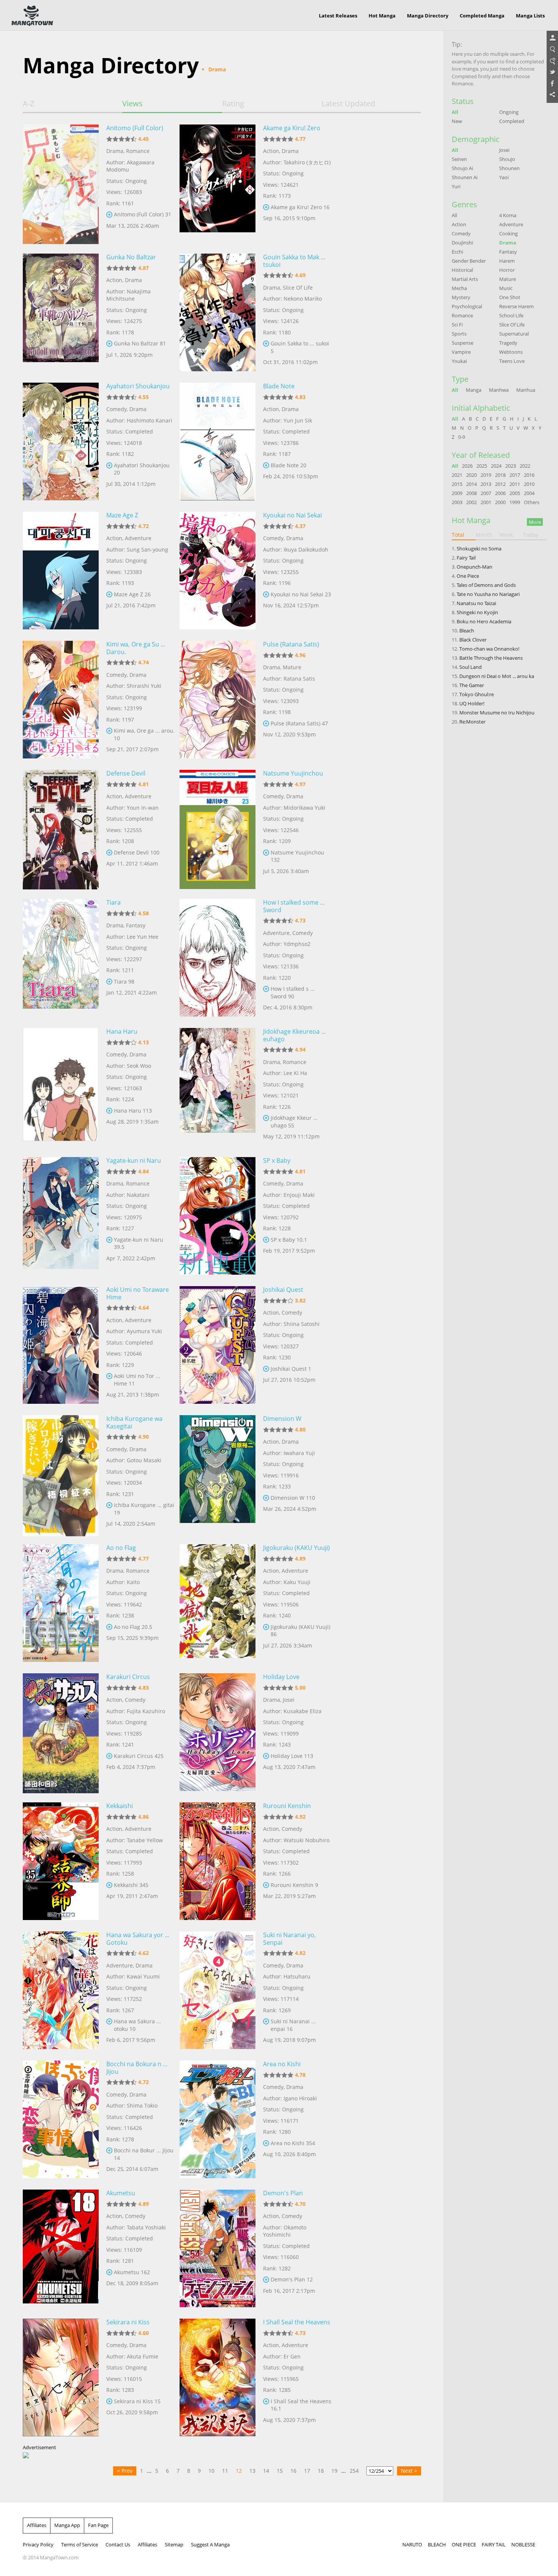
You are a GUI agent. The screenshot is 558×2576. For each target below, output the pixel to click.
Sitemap (174, 2544)
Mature (292, 667)
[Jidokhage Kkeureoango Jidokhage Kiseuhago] (218, 1087)
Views (132, 104)
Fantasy (136, 925)
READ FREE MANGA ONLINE (32, 16)
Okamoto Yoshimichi (285, 2231)
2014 (471, 484)
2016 (529, 475)
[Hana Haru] (61, 1087)
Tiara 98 (124, 981)
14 (266, 2471)
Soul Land (471, 667)
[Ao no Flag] (61, 1603)
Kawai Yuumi (143, 1976)
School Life (511, 315)
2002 (471, 502)
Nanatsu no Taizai (476, 603)
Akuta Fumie (143, 2356)
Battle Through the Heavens (491, 658)
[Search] (552, 50)
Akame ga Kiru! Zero (292, 128)
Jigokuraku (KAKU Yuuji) (296, 1548)
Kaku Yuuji (297, 1582)
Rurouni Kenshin (287, 1806)
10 (211, 2471)
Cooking (508, 233)
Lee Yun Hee (143, 937)
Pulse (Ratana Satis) (291, 644)
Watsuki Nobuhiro (307, 1840)
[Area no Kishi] (218, 2119)
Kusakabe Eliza (303, 1711)
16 (293, 2471)
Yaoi (504, 177)
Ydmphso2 (297, 944)
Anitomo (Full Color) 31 (143, 214)
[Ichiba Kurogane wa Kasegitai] (61, 1474)
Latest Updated (348, 104)
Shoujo (507, 159)
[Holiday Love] (218, 1732)
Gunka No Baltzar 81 (140, 343)
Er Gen (292, 2356)
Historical (462, 270)
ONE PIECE (464, 2544)
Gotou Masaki (144, 1460)
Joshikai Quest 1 (291, 1369)
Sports (459, 334)
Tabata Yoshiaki (146, 2227)
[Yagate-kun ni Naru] (61, 1216)
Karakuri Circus (128, 1677)
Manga (474, 390)
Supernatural (514, 334)
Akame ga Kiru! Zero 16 (300, 207)
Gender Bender (469, 261)
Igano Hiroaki (300, 2098)
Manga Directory (428, 16)
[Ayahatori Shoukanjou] (61, 441)
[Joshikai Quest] (218, 1345)
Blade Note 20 (288, 465)
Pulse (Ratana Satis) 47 (299, 723)
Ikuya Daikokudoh (306, 549)
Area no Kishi (282, 2064)
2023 (511, 466)
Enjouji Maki (299, 1195)
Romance (138, 151)
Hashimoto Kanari (150, 420)
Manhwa (499, 390)
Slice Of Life (298, 288)
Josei (289, 1700)
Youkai (459, 361)
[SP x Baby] (218, 1216)
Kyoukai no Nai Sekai (292, 515)
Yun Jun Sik (298, 420)
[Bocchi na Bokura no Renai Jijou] (61, 2119)
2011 (515, 484)
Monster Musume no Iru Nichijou (497, 713)
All (455, 112)
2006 (500, 493)
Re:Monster (472, 722)
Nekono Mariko (303, 299)
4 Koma (508, 215)
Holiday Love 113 (292, 1756)
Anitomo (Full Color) (135, 128)
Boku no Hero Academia (484, 621)
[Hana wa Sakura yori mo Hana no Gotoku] (61, 1990)
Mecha (459, 288)
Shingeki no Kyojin (477, 612)
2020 (471, 475)
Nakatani (138, 1195)
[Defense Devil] (61, 829)
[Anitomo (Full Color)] (61, 183)
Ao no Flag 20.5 (133, 1627)
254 (354, 2471)
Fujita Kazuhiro (146, 1711)
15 (280, 2471)
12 (239, 2471)
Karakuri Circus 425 (139, 1756)
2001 (486, 502)
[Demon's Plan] (218, 2248)
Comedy (117, 409)
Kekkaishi (120, 1806)
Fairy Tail (466, 558)
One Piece (468, 576)
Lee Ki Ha (295, 1073)
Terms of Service (80, 2544)
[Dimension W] (218, 1474)
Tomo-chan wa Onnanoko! (489, 649)
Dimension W (282, 1419)
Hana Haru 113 (133, 1111)
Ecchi (457, 252)
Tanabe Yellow (145, 1840)
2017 (515, 475)
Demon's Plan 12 (292, 2279)
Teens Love (512, 361)
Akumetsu (121, 2193)
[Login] (552, 38)
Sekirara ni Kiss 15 (137, 2401)
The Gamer (472, 685)
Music (506, 288)
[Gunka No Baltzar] (61, 312)
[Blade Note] (218, 441)
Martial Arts (465, 279)
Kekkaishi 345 (131, 1885)
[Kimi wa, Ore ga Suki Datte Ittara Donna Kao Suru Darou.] (61, 700)
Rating (233, 104)
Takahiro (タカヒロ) (307, 162)
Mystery (461, 297)
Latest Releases (338, 16)
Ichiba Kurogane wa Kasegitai (134, 1422)
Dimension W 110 (293, 1498)
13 (252, 2471)
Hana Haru (122, 1031)
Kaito (133, 1582)
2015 (457, 484)
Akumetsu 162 (132, 2272)
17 (307, 2471)
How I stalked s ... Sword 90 (293, 992)
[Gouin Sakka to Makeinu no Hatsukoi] (218, 312)
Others (532, 502)
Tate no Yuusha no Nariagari (488, 594)
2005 (515, 493)
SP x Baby (277, 1160)
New (457, 121)
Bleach (467, 631)
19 (334, 2471)
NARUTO (412, 2544)
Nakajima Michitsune (128, 295)
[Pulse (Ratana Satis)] (218, 700)
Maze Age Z (122, 515)
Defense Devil (126, 773)
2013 (486, 484)
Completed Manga (482, 16)
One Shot (510, 297)
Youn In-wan (143, 808)
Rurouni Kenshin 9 (294, 1885)
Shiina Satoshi (302, 1324)
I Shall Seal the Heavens (297, 2322)
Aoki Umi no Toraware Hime (138, 1293)
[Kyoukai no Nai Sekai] (218, 571)
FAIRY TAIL (494, 2544)
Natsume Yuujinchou (293, 773)
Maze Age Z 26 (132, 594)
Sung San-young (147, 549)
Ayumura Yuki (144, 1331)
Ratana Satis (299, 679)
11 (225, 2471)
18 (321, 2471)
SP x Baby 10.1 (289, 1240)
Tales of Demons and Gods (486, 585)
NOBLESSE (523, 2544)
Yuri (456, 186)
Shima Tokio (142, 2105)
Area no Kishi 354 (293, 2143)
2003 (457, 502)
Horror (507, 270)
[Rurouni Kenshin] (218, 1861)
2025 (482, 466)
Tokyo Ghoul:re (477, 694)
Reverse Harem (516, 306)
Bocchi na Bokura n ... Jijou (137, 2068)
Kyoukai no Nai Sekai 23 (301, 594)
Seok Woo (139, 1066)
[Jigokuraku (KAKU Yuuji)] (218, 1603)
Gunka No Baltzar (131, 257)
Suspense (463, 343)
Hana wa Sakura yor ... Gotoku (138, 1939)
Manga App (67, 2525)
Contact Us (118, 2544)
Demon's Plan (283, 2193)
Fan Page (98, 2525)
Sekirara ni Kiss (128, 2322)
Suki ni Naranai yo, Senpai (289, 1939)
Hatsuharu (297, 1976)
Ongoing (509, 112)
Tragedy (508, 343)
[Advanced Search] (552, 61)
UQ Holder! (472, 703)
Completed (512, 121)
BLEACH (437, 2544)
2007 (486, 493)
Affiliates (37, 2525)
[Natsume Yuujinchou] (218, 829)
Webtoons (511, 352)
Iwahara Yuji (299, 1453)
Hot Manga (382, 16)
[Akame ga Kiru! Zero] (218, 183)
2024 (496, 466)
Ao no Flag (121, 1548)
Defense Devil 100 (137, 852)
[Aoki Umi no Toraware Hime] (61, 1345)
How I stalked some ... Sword (294, 906)
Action (271, 151)
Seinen (459, 159)
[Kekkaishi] (61, 1861)
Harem (507, 261)
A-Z (28, 104)
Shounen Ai (465, 177)
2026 (467, 466)
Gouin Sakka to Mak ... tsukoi (294, 261)
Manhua (526, 390)
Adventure (138, 538)
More (535, 522)
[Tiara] (61, 958)
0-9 (462, 437)
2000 (500, 502)
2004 (529, 493)
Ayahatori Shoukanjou (138, 386)
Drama (115, 151)
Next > (409, 2471)
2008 (471, 493)
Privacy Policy (38, 2544)
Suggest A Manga (210, 2544)
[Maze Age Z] (61, 571)
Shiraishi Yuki (144, 686)
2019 (486, 475)
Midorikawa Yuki (304, 808)
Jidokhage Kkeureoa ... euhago (294, 1035)
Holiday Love (281, 1677)
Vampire (461, 352)
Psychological (467, 306)
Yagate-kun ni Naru (134, 1160)
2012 (500, 484)
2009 (457, 493)
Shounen (509, 168)
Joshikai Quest (283, 1290)
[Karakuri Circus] (61, 1732)
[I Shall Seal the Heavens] (218, 2377)
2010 (529, 484)
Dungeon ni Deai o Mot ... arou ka (497, 676)
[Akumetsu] (61, 2248)
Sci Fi (457, 325)
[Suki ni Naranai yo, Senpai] (218, 1990)
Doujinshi (462, 243)
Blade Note (279, 386)
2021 (457, 475)
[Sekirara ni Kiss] (61, 2377)
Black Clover (473, 640)
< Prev (125, 2471)
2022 (525, 466)
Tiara (113, 902)
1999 (515, 502)
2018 (500, 475)
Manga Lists (530, 16)
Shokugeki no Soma (479, 549)
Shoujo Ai (462, 168)
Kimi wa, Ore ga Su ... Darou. (136, 648)
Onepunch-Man (474, 567)
